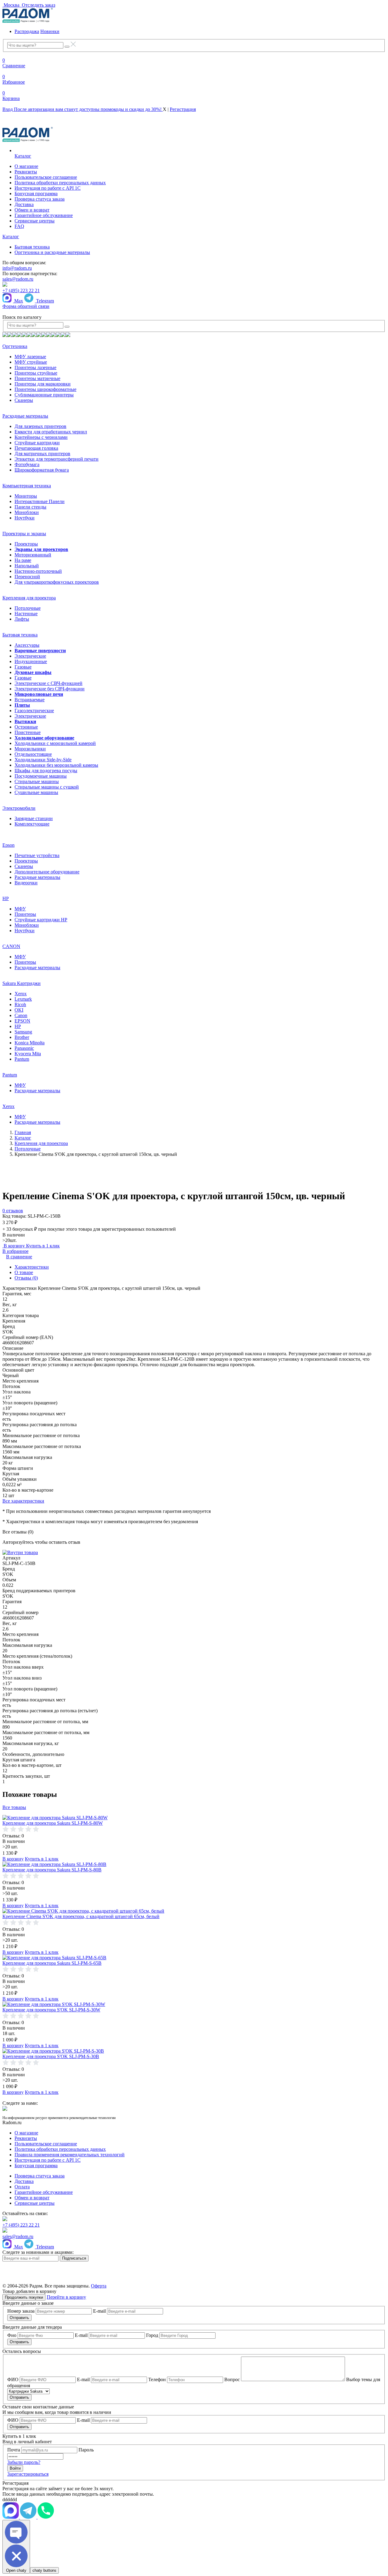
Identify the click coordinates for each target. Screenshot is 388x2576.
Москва (12, 5)
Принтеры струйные (36, 373)
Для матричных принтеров (42, 454)
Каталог (23, 156)
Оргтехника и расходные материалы (52, 252)
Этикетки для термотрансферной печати (57, 459)
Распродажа (27, 31)
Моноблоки (27, 512)
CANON (11, 946)
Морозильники (30, 749)
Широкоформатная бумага (42, 470)
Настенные (26, 614)
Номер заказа (21, 2311)
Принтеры (25, 914)
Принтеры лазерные (35, 367)
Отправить (19, 2318)
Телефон (157, 2379)
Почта (14, 2450)
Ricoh (20, 1004)
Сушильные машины (36, 792)
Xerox (21, 994)
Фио (12, 2335)
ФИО (13, 2379)
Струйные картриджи (37, 443)
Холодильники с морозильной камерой (55, 743)
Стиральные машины (37, 781)
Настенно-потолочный (38, 571)
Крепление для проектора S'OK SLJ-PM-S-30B (51, 2056)
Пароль (86, 2450)
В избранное (15, 1251)
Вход (83, 109)
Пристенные (28, 732)
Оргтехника (15, 346)
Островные (26, 727)
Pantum (22, 1059)
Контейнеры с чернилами (41, 437)
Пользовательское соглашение (46, 177)
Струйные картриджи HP (41, 920)
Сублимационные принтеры (44, 395)
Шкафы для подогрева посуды (46, 771)
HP (6, 898)
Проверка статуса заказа (40, 199)
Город (152, 2335)
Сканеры (24, 400)
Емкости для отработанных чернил (51, 432)
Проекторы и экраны (24, 534)
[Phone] (46, 2517)
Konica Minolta (30, 1043)
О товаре (24, 1272)
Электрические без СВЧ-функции (50, 689)
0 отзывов (13, 1211)
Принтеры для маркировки (43, 384)
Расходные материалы (25, 416)
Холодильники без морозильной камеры (56, 765)
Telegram (44, 301)
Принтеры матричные (37, 378)
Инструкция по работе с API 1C (48, 188)
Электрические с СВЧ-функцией (48, 683)
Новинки (50, 31)
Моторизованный (33, 555)
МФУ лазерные (30, 357)
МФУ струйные (31, 362)
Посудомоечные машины (41, 776)
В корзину (14, 1246)
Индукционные (31, 661)
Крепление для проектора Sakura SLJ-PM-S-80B (52, 1870)
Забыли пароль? (24, 2462)
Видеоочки (26, 883)
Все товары (14, 1807)
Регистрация (183, 109)
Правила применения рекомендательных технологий (70, 2155)
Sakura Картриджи (22, 983)
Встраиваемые (30, 700)
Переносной (27, 577)
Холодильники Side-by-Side (43, 760)
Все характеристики (23, 1501)
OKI (19, 1010)
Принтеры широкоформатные (45, 389)
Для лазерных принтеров (40, 426)
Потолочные (28, 608)
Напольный (27, 566)
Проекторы (26, 544)
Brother (22, 1037)
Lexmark (23, 999)
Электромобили (19, 808)
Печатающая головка (36, 448)
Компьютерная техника (27, 486)
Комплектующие (32, 824)
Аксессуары (27, 645)
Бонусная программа (36, 194)
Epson (8, 845)
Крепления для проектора (29, 598)
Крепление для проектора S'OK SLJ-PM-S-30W (51, 2010)
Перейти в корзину (66, 2297)
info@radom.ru (17, 268)
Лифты (22, 619)
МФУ (20, 909)
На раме (23, 560)
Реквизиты (26, 172)
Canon (21, 1015)
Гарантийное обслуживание (44, 215)
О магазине (26, 166)
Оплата (22, 2187)
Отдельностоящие (33, 754)
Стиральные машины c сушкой (47, 787)
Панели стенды (30, 507)
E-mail (99, 2311)
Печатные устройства (37, 855)
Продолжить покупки (24, 2297)
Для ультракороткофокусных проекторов (57, 582)
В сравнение (19, 1257)
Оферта (99, 2286)
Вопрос (232, 2379)
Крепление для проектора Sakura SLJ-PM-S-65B (52, 1963)
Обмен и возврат (32, 210)
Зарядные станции (34, 818)
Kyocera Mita (28, 1054)
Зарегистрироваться (28, 2474)
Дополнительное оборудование (47, 872)
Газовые (23, 667)
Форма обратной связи (26, 306)
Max (18, 301)
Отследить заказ (38, 5)
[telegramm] (11, 2517)
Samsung (23, 1032)
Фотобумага (27, 464)
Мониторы (26, 496)
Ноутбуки (25, 518)
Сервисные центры (35, 221)
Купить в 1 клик (43, 1246)
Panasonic (24, 1048)
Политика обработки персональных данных (60, 183)
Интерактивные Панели (40, 501)
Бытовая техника (32, 247)
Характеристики (32, 1267)
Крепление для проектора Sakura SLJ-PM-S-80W (53, 1823)
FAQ (19, 226)
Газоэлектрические (34, 711)
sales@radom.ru (18, 279)
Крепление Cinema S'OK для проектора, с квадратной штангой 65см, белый (81, 1916)
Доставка (24, 204)
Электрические (30, 656)
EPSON (22, 1021)
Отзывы (26, 1278)
